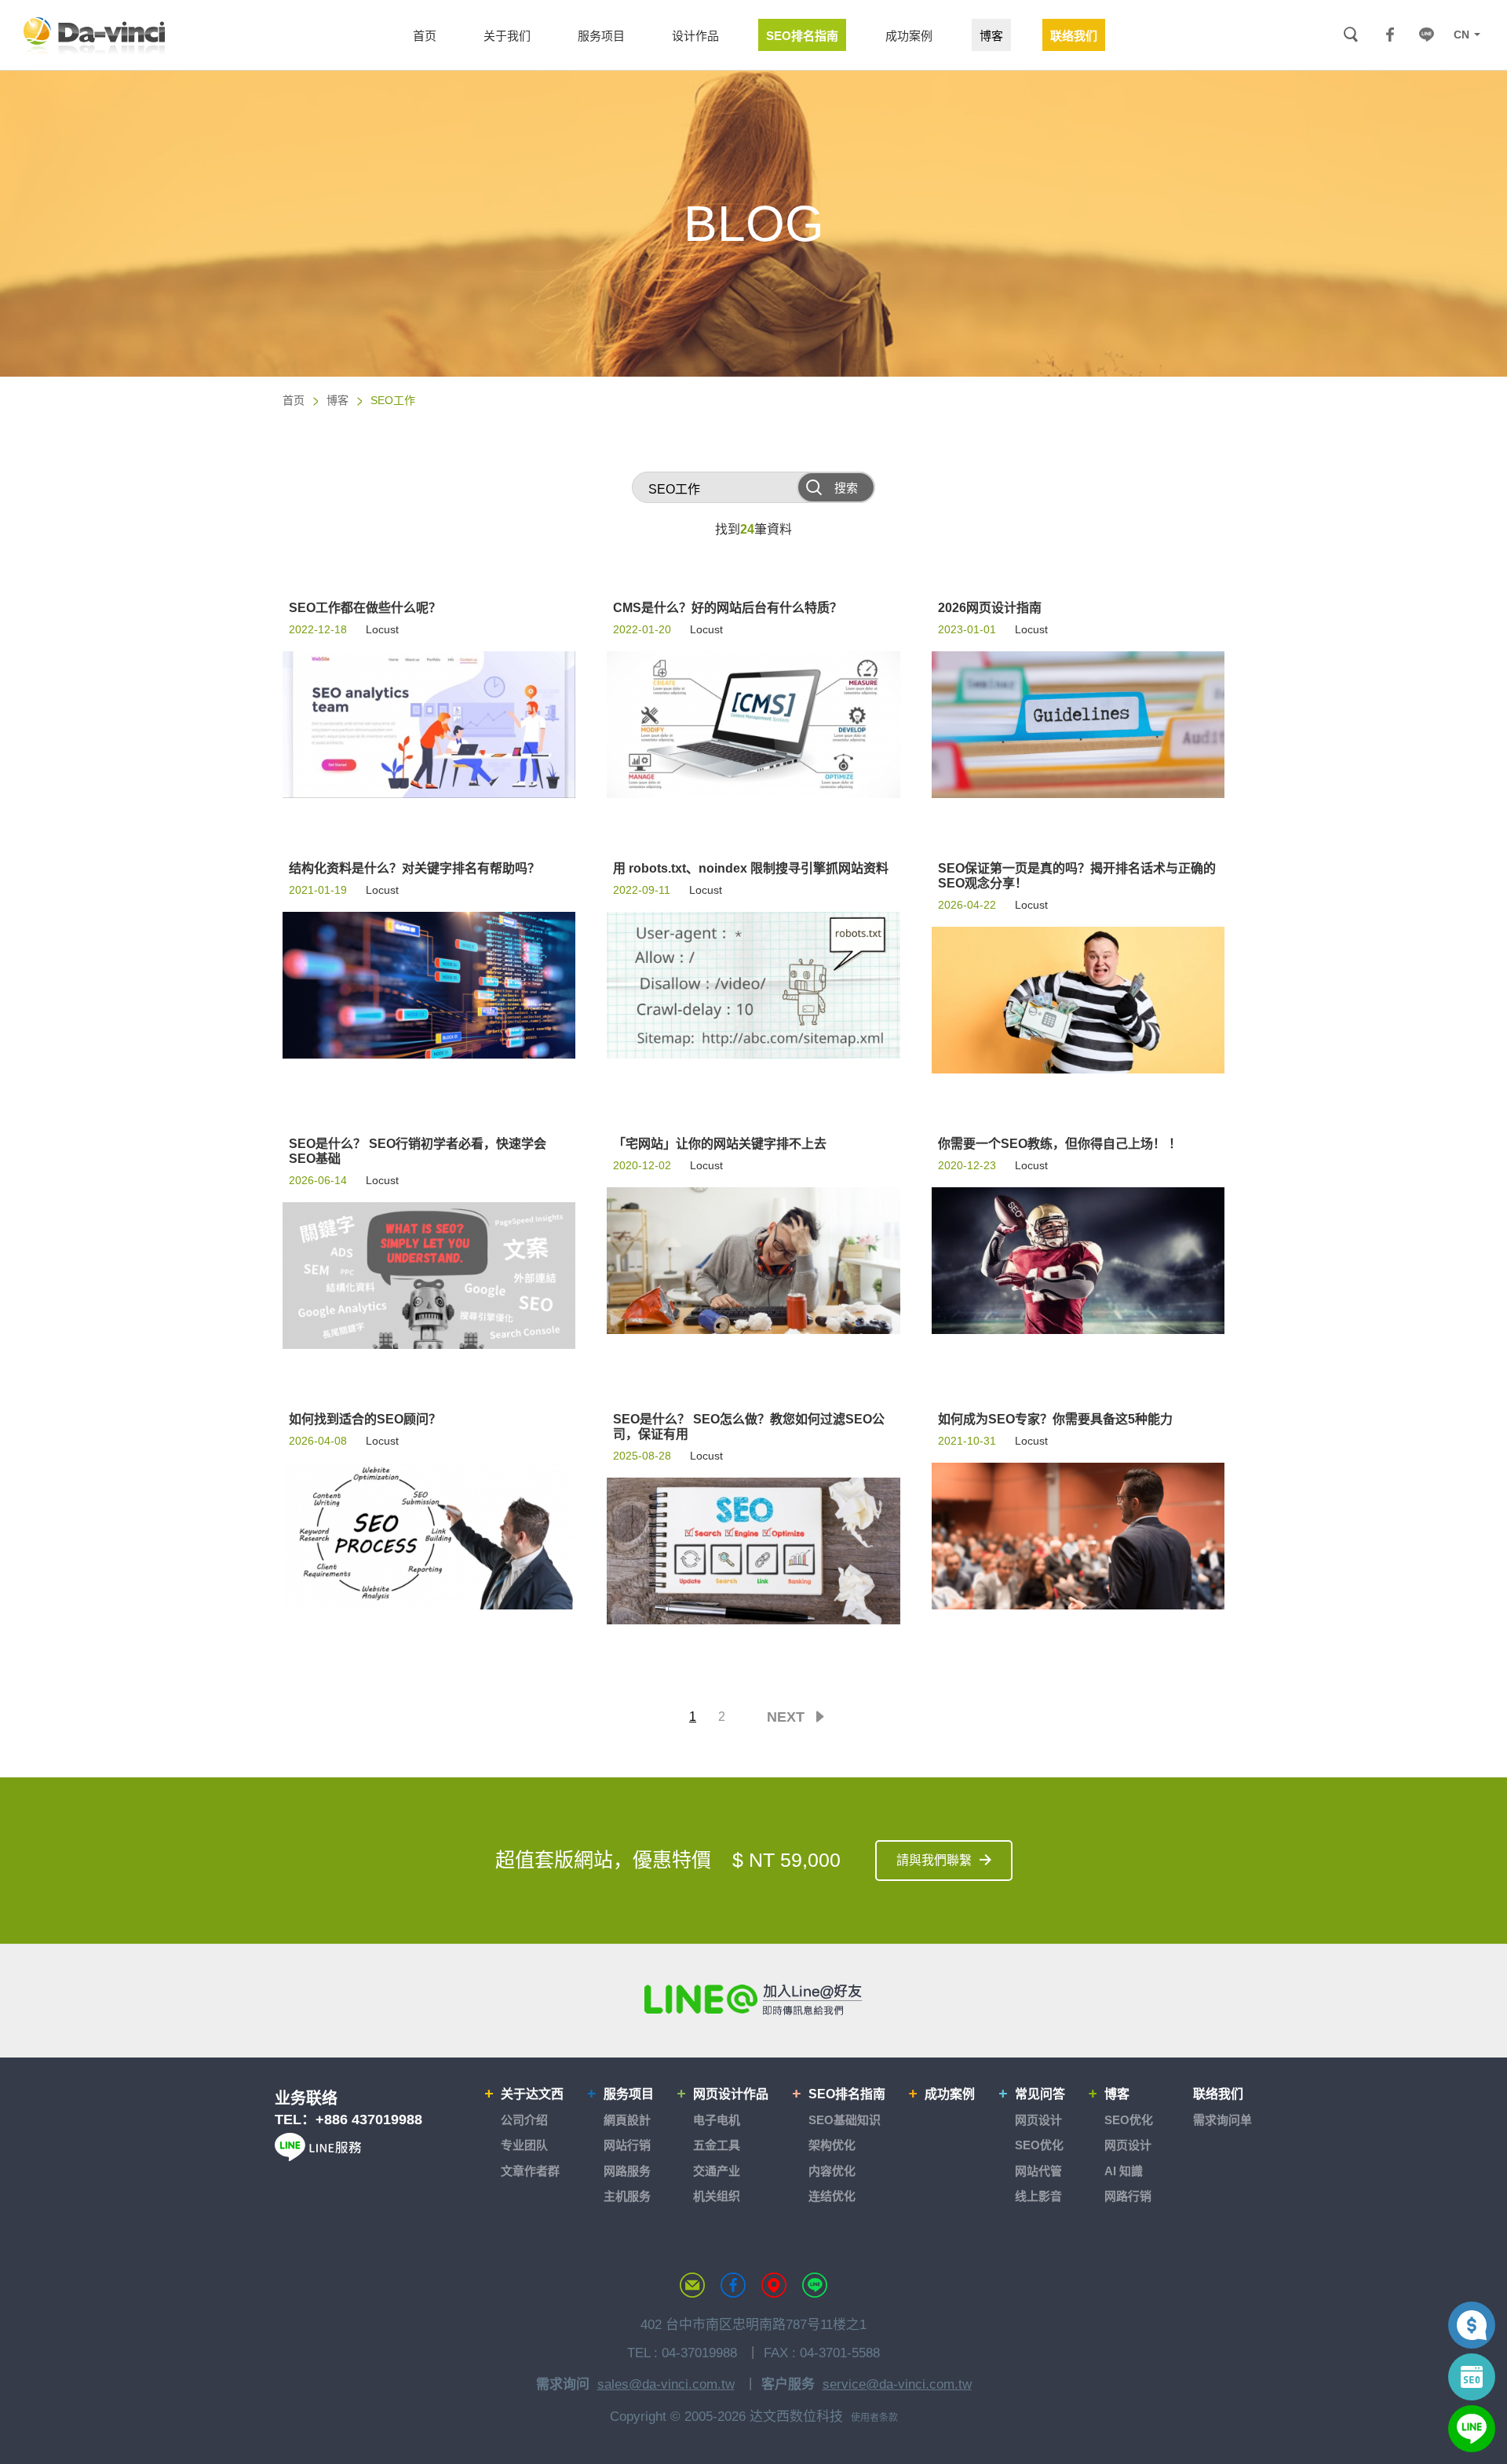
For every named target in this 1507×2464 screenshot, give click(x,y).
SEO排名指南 (847, 2094)
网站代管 (1038, 2171)
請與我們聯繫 (934, 1860)
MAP (774, 2285)
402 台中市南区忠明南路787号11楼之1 (753, 2325)
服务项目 (629, 2094)
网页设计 (1038, 2120)
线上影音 (1038, 2196)
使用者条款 (874, 2418)
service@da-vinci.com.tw (897, 2384)
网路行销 (1128, 2196)
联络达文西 (692, 2285)
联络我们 (1218, 2094)
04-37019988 (699, 2353)
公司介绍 (524, 2120)
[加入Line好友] (753, 1999)
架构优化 (832, 2145)
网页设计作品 (731, 2094)
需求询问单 (1222, 2120)
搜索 (1350, 35)
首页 (294, 400)
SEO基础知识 (845, 2120)
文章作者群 (530, 2171)
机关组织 (717, 2196)
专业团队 (524, 2145)
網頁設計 (627, 2120)
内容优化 (832, 2171)
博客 (338, 400)
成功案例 (950, 2094)
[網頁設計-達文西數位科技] (94, 35)
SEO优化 (1039, 2145)
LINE (1426, 35)
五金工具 (717, 2145)
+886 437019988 (369, 2120)
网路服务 (627, 2171)
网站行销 (627, 2145)
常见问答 (1040, 2094)
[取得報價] (1472, 2325)
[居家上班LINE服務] (318, 2157)
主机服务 (627, 2196)
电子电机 (717, 2120)
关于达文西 (532, 2094)
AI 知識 (1124, 2171)
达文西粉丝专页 (733, 2285)
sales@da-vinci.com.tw (666, 2384)
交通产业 (717, 2171)
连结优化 (832, 2196)
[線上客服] (1472, 2429)
